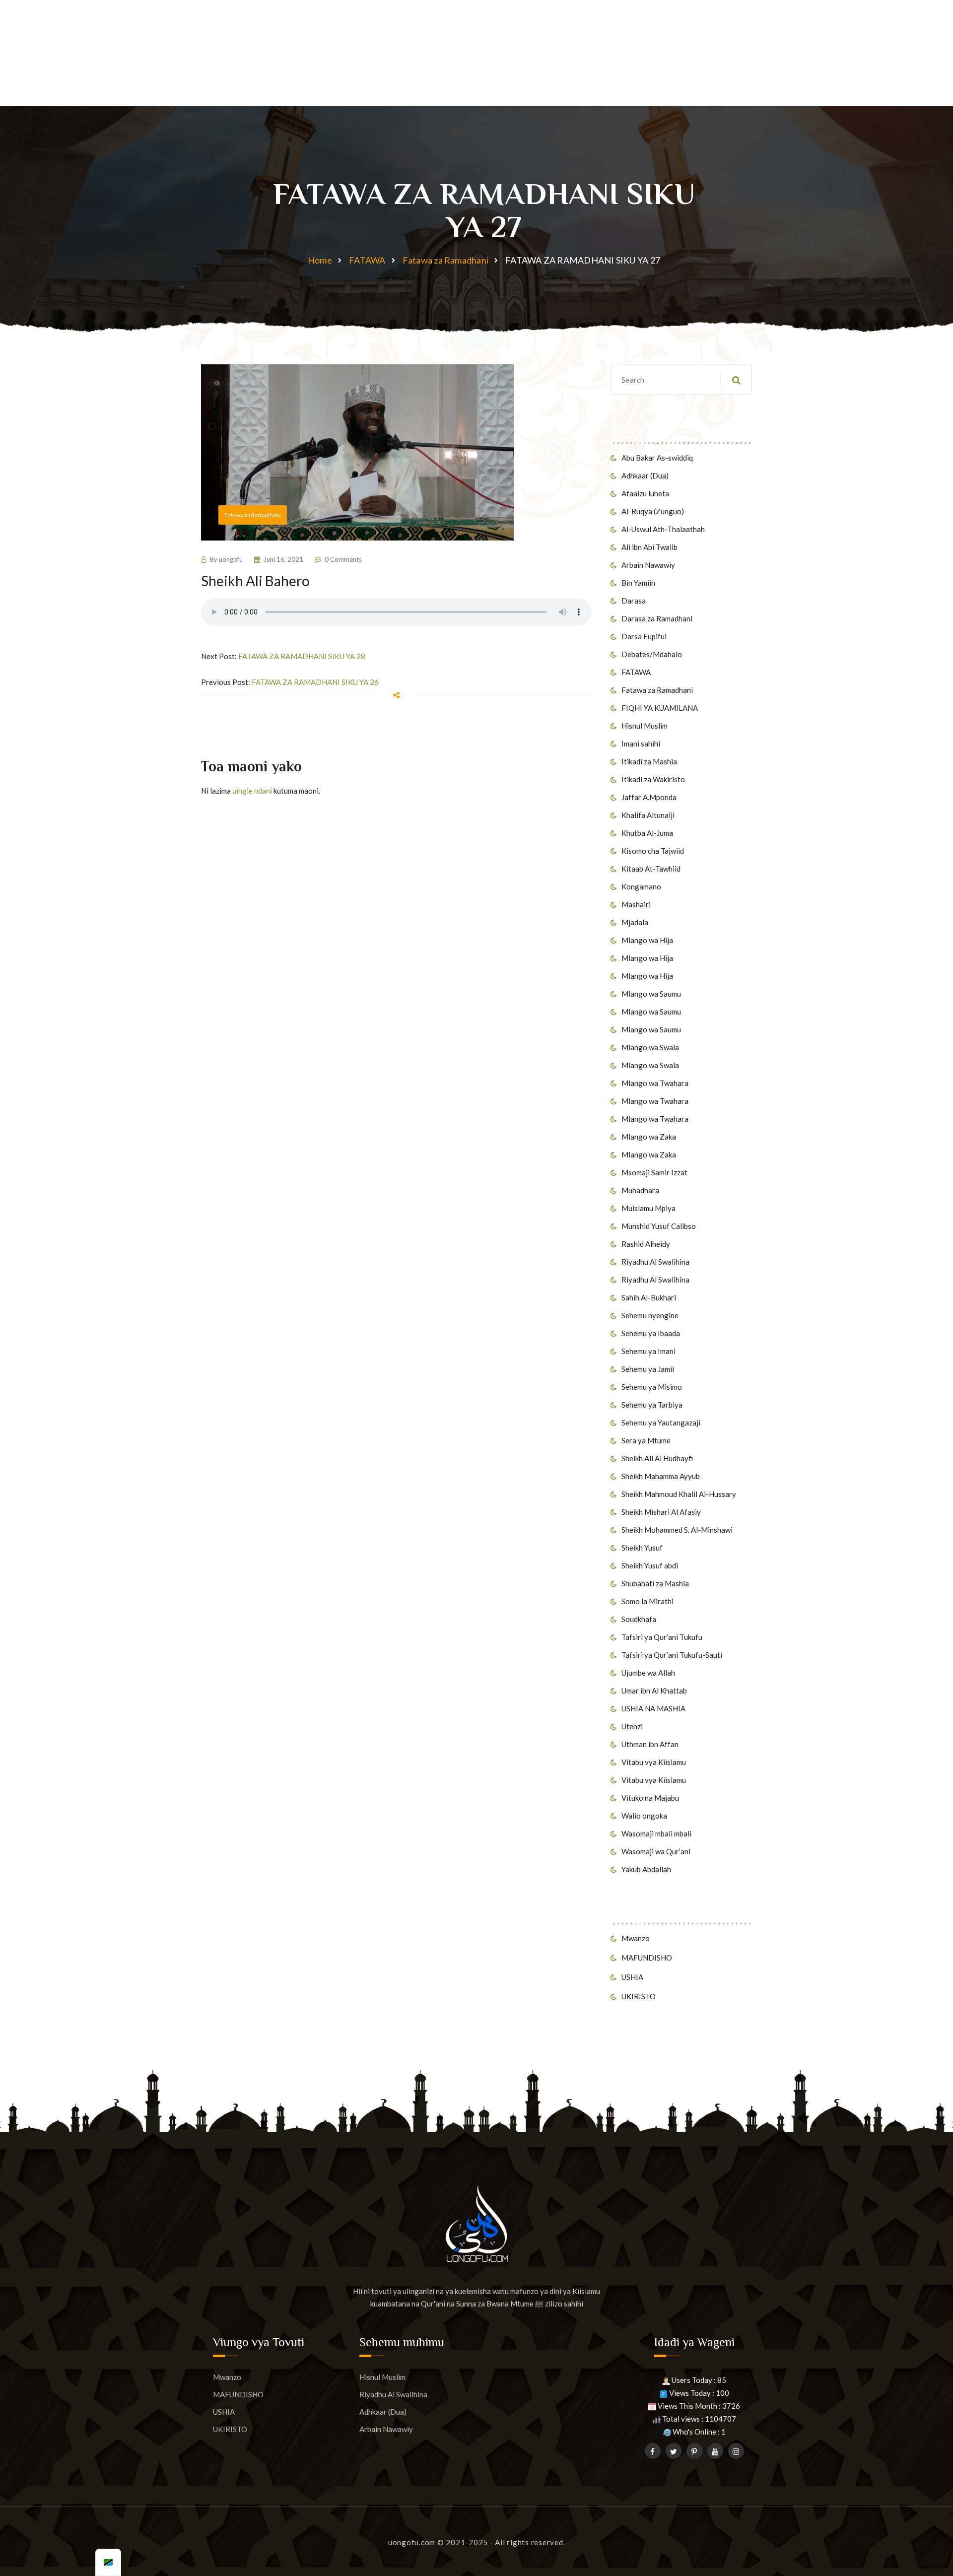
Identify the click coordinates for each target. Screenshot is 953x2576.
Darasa (634, 601)
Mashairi (636, 904)
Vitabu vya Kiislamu (654, 1762)
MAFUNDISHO (647, 1958)
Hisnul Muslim (645, 726)
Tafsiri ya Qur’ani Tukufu (662, 1637)
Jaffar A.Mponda (649, 797)
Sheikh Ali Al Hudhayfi (657, 1458)
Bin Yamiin (638, 583)
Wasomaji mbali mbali (656, 1833)
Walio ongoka (644, 1816)
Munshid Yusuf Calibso (659, 1226)
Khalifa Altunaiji (648, 815)
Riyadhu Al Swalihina (655, 1262)
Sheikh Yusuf (642, 1548)
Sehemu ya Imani (648, 1351)
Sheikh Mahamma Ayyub (661, 1476)
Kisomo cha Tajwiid (653, 851)
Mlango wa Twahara (655, 1083)
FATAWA (367, 260)
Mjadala (635, 922)
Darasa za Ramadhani (657, 618)
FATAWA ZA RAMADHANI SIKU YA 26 (315, 682)
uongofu (231, 559)
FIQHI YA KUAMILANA (660, 708)
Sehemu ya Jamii (648, 1369)
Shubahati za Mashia (655, 1583)
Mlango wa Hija (647, 940)
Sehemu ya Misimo (652, 1387)
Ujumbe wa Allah (648, 1673)
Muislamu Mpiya (648, 1208)
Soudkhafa (639, 1619)
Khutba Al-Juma (647, 833)
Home (320, 260)
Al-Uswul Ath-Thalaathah (663, 529)
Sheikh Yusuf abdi (650, 1565)
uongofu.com (412, 2542)
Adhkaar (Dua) (645, 475)
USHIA (632, 1977)
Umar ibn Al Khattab (654, 1691)
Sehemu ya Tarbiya (652, 1405)
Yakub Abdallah (646, 1869)
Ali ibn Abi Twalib (649, 547)
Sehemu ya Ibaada (651, 1333)
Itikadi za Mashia (649, 761)
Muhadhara (640, 1190)
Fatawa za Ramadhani (445, 260)
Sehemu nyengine (650, 1315)
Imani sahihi (641, 744)
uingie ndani (252, 791)
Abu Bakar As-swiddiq (657, 458)
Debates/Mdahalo (652, 654)
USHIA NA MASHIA (653, 1708)
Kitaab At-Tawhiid (651, 869)
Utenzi (632, 1726)
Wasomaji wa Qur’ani (656, 1851)
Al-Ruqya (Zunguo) (653, 511)
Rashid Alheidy (646, 1244)
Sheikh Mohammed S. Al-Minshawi (677, 1530)
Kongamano (641, 886)
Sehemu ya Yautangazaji (661, 1423)
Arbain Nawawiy (648, 565)
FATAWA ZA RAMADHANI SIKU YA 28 (302, 656)
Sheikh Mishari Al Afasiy (661, 1512)
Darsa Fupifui (644, 636)
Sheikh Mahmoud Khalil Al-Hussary (679, 1494)
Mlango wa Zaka (649, 1137)
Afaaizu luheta (645, 493)
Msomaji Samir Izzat (654, 1172)
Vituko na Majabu (650, 1798)
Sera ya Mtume (646, 1440)
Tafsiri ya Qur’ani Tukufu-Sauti (672, 1655)
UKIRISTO (639, 1996)
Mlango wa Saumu (651, 994)
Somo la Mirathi (647, 1601)
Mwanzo (636, 1938)
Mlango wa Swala (650, 1047)
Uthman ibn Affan (650, 1744)
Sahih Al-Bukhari (649, 1297)
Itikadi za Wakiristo (653, 779)
